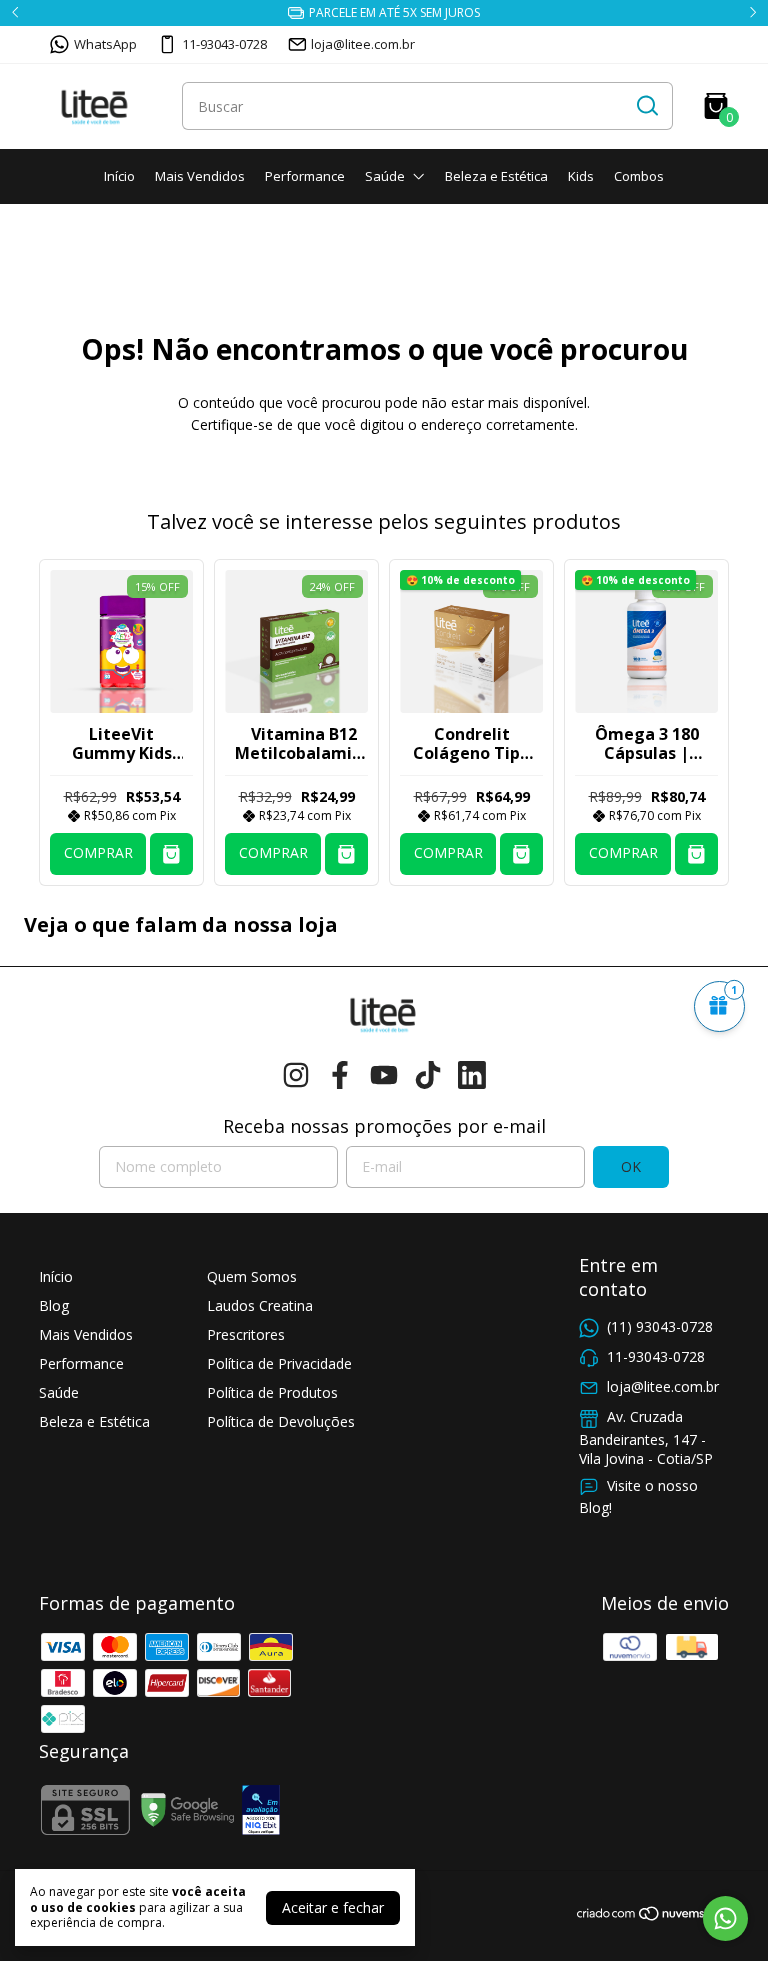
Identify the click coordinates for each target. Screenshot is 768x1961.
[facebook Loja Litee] (340, 1075)
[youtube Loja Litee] (384, 1075)
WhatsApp (105, 44)
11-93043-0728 (224, 44)
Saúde (385, 176)
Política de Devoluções (281, 1421)
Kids (581, 176)
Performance (305, 176)
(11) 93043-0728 (660, 1326)
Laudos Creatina (260, 1305)
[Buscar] (646, 105)
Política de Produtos (272, 1392)
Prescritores (246, 1334)
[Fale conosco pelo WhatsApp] (725, 1918)
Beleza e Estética (496, 176)
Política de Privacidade (279, 1363)
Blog (54, 1305)
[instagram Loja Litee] (296, 1075)
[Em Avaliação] (260, 1812)
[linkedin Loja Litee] (472, 1075)
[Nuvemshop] (652, 1916)
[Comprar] (171, 854)
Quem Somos (252, 1276)
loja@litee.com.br (363, 44)
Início (119, 176)
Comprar (98, 852)
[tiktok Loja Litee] (428, 1075)
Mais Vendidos (200, 176)
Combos (639, 176)
